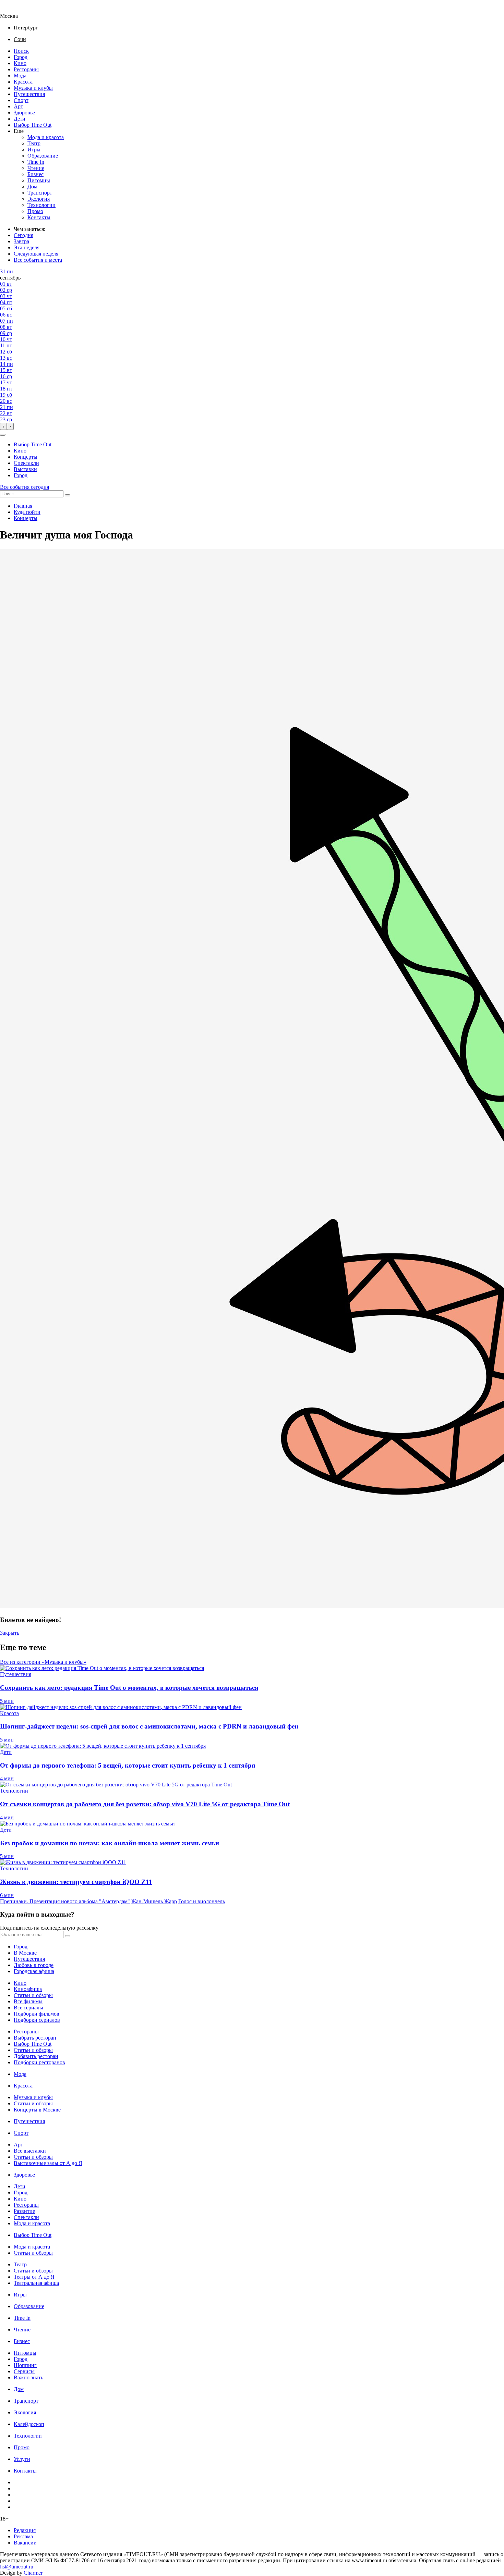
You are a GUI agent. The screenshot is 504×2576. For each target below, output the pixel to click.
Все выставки (30, 2151)
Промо (35, 211)
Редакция (25, 2530)
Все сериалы (28, 2008)
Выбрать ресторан (35, 2038)
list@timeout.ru (17, 2567)
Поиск (21, 51)
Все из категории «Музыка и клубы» (43, 1662)
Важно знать (28, 2377)
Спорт (21, 100)
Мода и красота (46, 137)
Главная (23, 506)
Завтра (21, 241)
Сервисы (24, 2371)
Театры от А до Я (34, 2277)
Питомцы (39, 180)
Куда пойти (27, 512)
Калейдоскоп (29, 2424)
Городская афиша (34, 1971)
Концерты (26, 457)
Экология (39, 199)
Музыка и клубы (33, 88)
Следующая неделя (36, 254)
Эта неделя (27, 247)
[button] (3, 435)
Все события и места (38, 260)
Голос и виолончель (202, 1901)
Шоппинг (25, 2365)
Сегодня (23, 235)
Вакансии (25, 2543)
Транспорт (40, 193)
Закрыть (10, 1633)
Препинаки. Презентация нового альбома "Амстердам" (65, 1901)
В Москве (25, 1953)
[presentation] (3, 426)
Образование (43, 156)
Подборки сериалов (37, 2020)
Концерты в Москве (37, 2110)
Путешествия (29, 94)
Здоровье (24, 113)
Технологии (41, 205)
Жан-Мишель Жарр (154, 1901)
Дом (32, 187)
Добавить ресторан (36, 2056)
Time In (36, 162)
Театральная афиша (36, 2283)
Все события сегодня (25, 487)
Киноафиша (28, 1989)
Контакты (39, 217)
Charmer (33, 2573)
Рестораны (26, 69)
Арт (18, 106)
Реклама (23, 2536)
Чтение (36, 168)
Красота (23, 82)
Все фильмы (28, 2001)
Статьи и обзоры (33, 1995)
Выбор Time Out (33, 125)
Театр (34, 143)
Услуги (22, 2459)
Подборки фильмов (37, 2014)
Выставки (25, 469)
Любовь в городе (34, 1965)
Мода (20, 76)
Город (21, 57)
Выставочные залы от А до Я (48, 2163)
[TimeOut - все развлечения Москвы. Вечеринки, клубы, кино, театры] (15, 10)
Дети (20, 119)
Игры (34, 150)
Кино (20, 63)
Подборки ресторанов (39, 2062)
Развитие (24, 2211)
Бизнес (35, 174)
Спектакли (26, 463)
